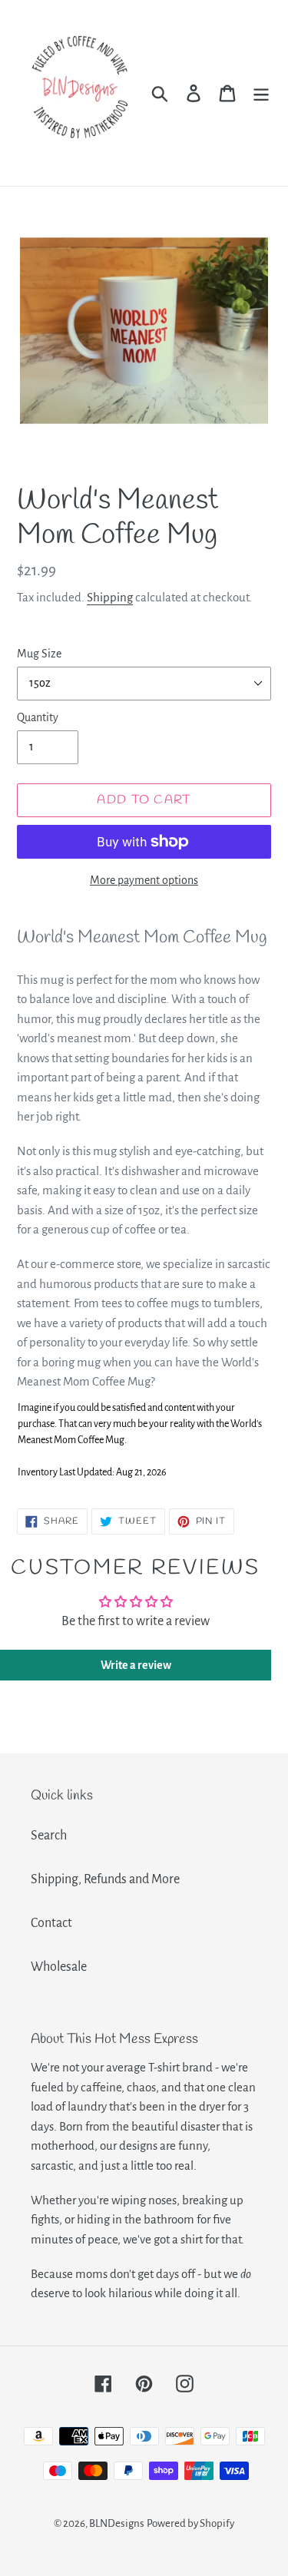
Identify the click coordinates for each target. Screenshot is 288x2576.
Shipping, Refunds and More (105, 1879)
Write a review (136, 1665)
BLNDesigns (117, 2523)
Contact (51, 1923)
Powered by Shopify (190, 2523)
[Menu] (261, 93)
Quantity (38, 717)
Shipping (110, 597)
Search (49, 1836)
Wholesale (59, 1967)
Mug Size (39, 654)
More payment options (144, 880)
